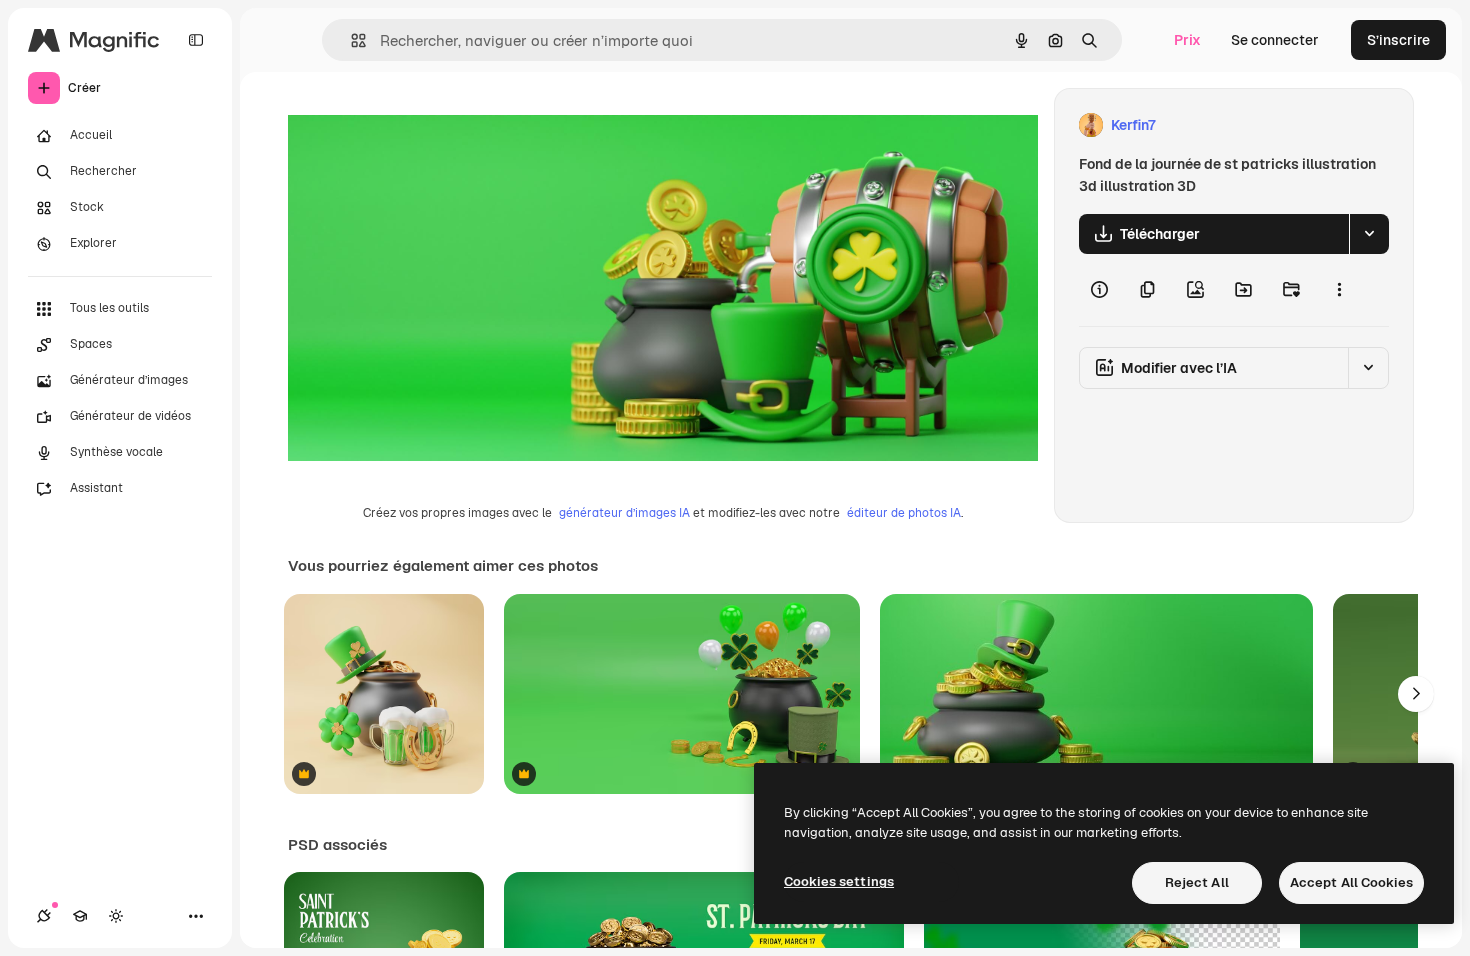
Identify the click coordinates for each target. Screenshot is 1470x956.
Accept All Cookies (1351, 882)
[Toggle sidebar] (196, 40)
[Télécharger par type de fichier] (1369, 234)
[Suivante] (1416, 694)
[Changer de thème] (116, 916)
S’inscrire (1398, 40)
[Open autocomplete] (350, 40)
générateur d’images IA (624, 513)
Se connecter (1275, 40)
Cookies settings (839, 881)
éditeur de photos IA (904, 513)
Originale (420, 125)
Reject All (1197, 882)
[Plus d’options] (1339, 290)
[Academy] (80, 916)
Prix (1187, 40)
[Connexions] (44, 916)
